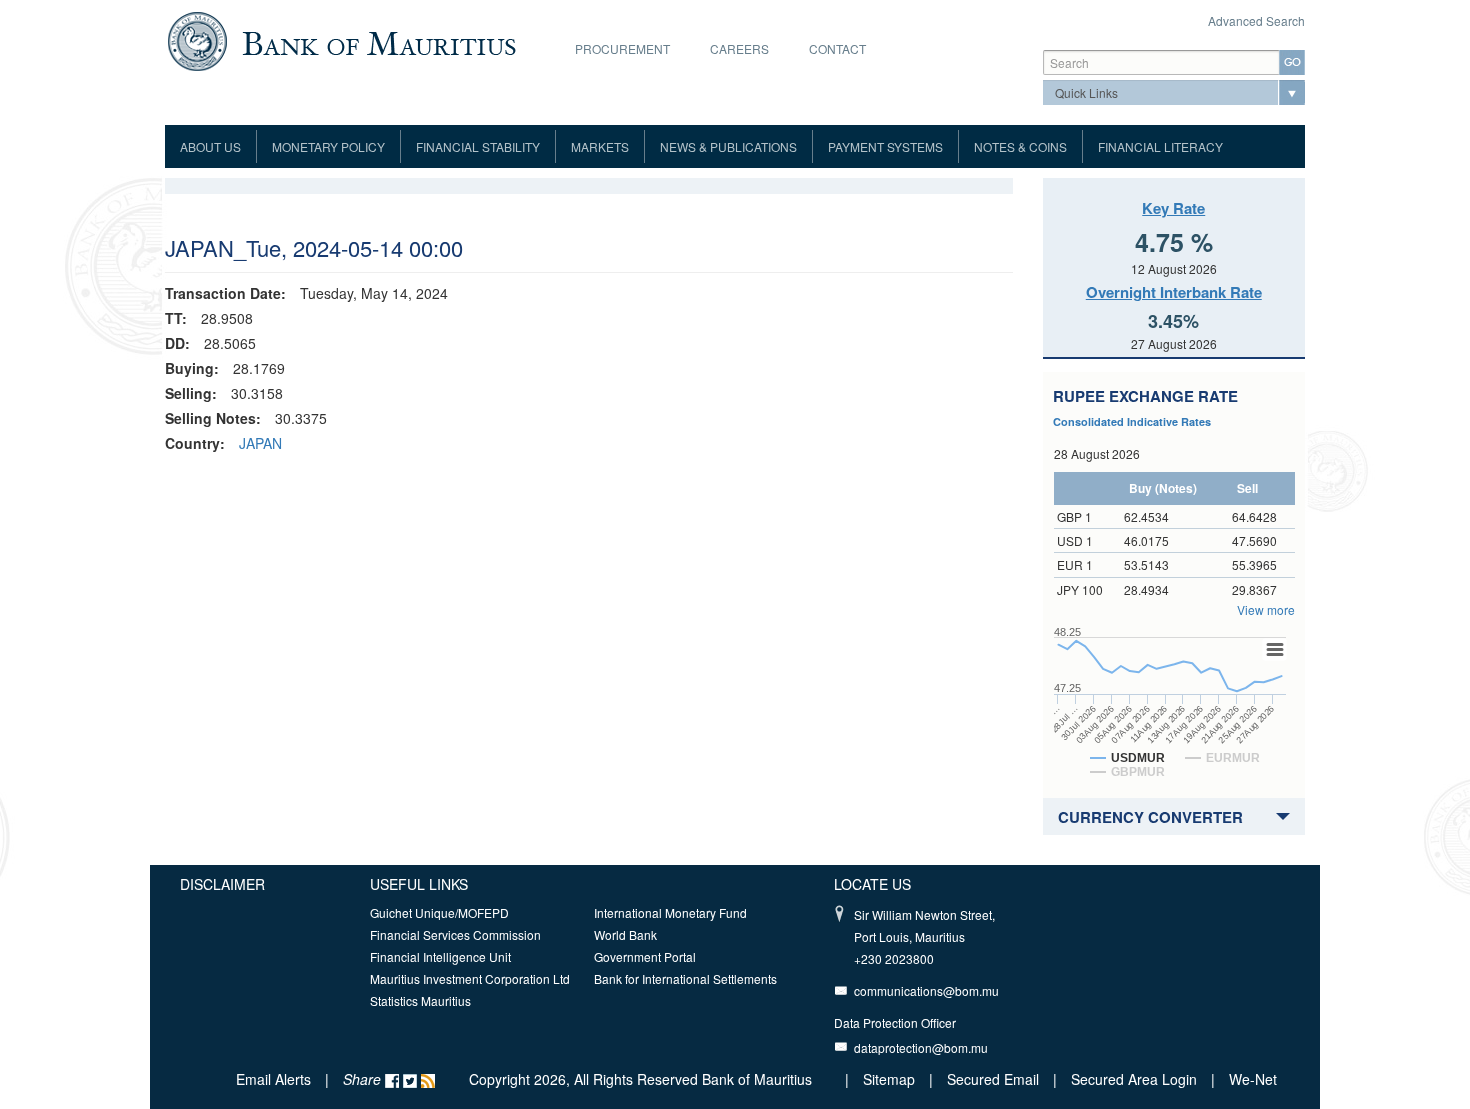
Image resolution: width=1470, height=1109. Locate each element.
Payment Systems (885, 146)
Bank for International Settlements (685, 978)
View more (1266, 609)
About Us (210, 146)
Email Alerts (273, 1079)
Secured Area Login (1134, 1079)
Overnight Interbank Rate (1174, 292)
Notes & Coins (1020, 146)
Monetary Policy (328, 146)
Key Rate (1173, 208)
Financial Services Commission (455, 934)
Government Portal (645, 956)
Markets (600, 146)
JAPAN (260, 443)
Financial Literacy (1160, 146)
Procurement (622, 48)
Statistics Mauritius (420, 1000)
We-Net (1253, 1079)
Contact (837, 48)
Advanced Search (1256, 20)
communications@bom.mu (926, 990)
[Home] (341, 39)
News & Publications (728, 146)
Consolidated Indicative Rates (1132, 421)
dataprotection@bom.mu (921, 1047)
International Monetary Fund (670, 912)
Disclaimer (222, 884)
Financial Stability (478, 146)
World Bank (625, 934)
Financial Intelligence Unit (440, 956)
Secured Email (993, 1079)
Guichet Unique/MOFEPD (439, 912)
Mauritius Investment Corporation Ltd (470, 978)
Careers (739, 48)
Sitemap (891, 1079)
